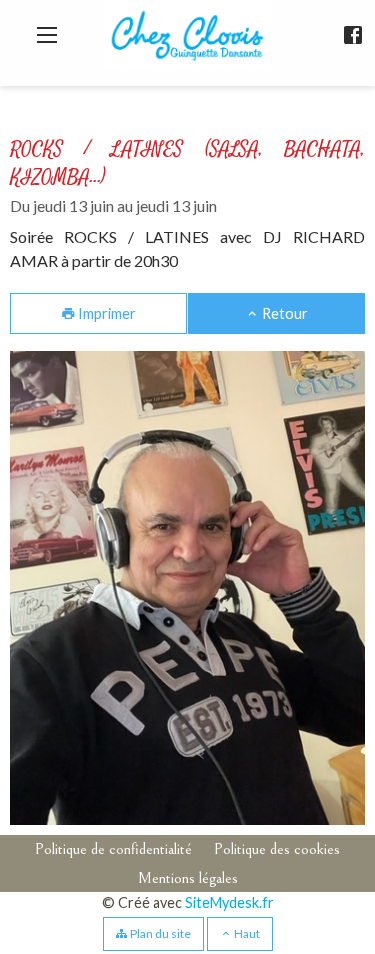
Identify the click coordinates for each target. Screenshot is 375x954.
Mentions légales (188, 878)
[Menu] (47, 35)
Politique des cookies (277, 849)
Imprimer (105, 313)
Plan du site (159, 933)
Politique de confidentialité (113, 849)
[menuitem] (113, 849)
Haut (246, 933)
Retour (283, 313)
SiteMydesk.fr (229, 902)
